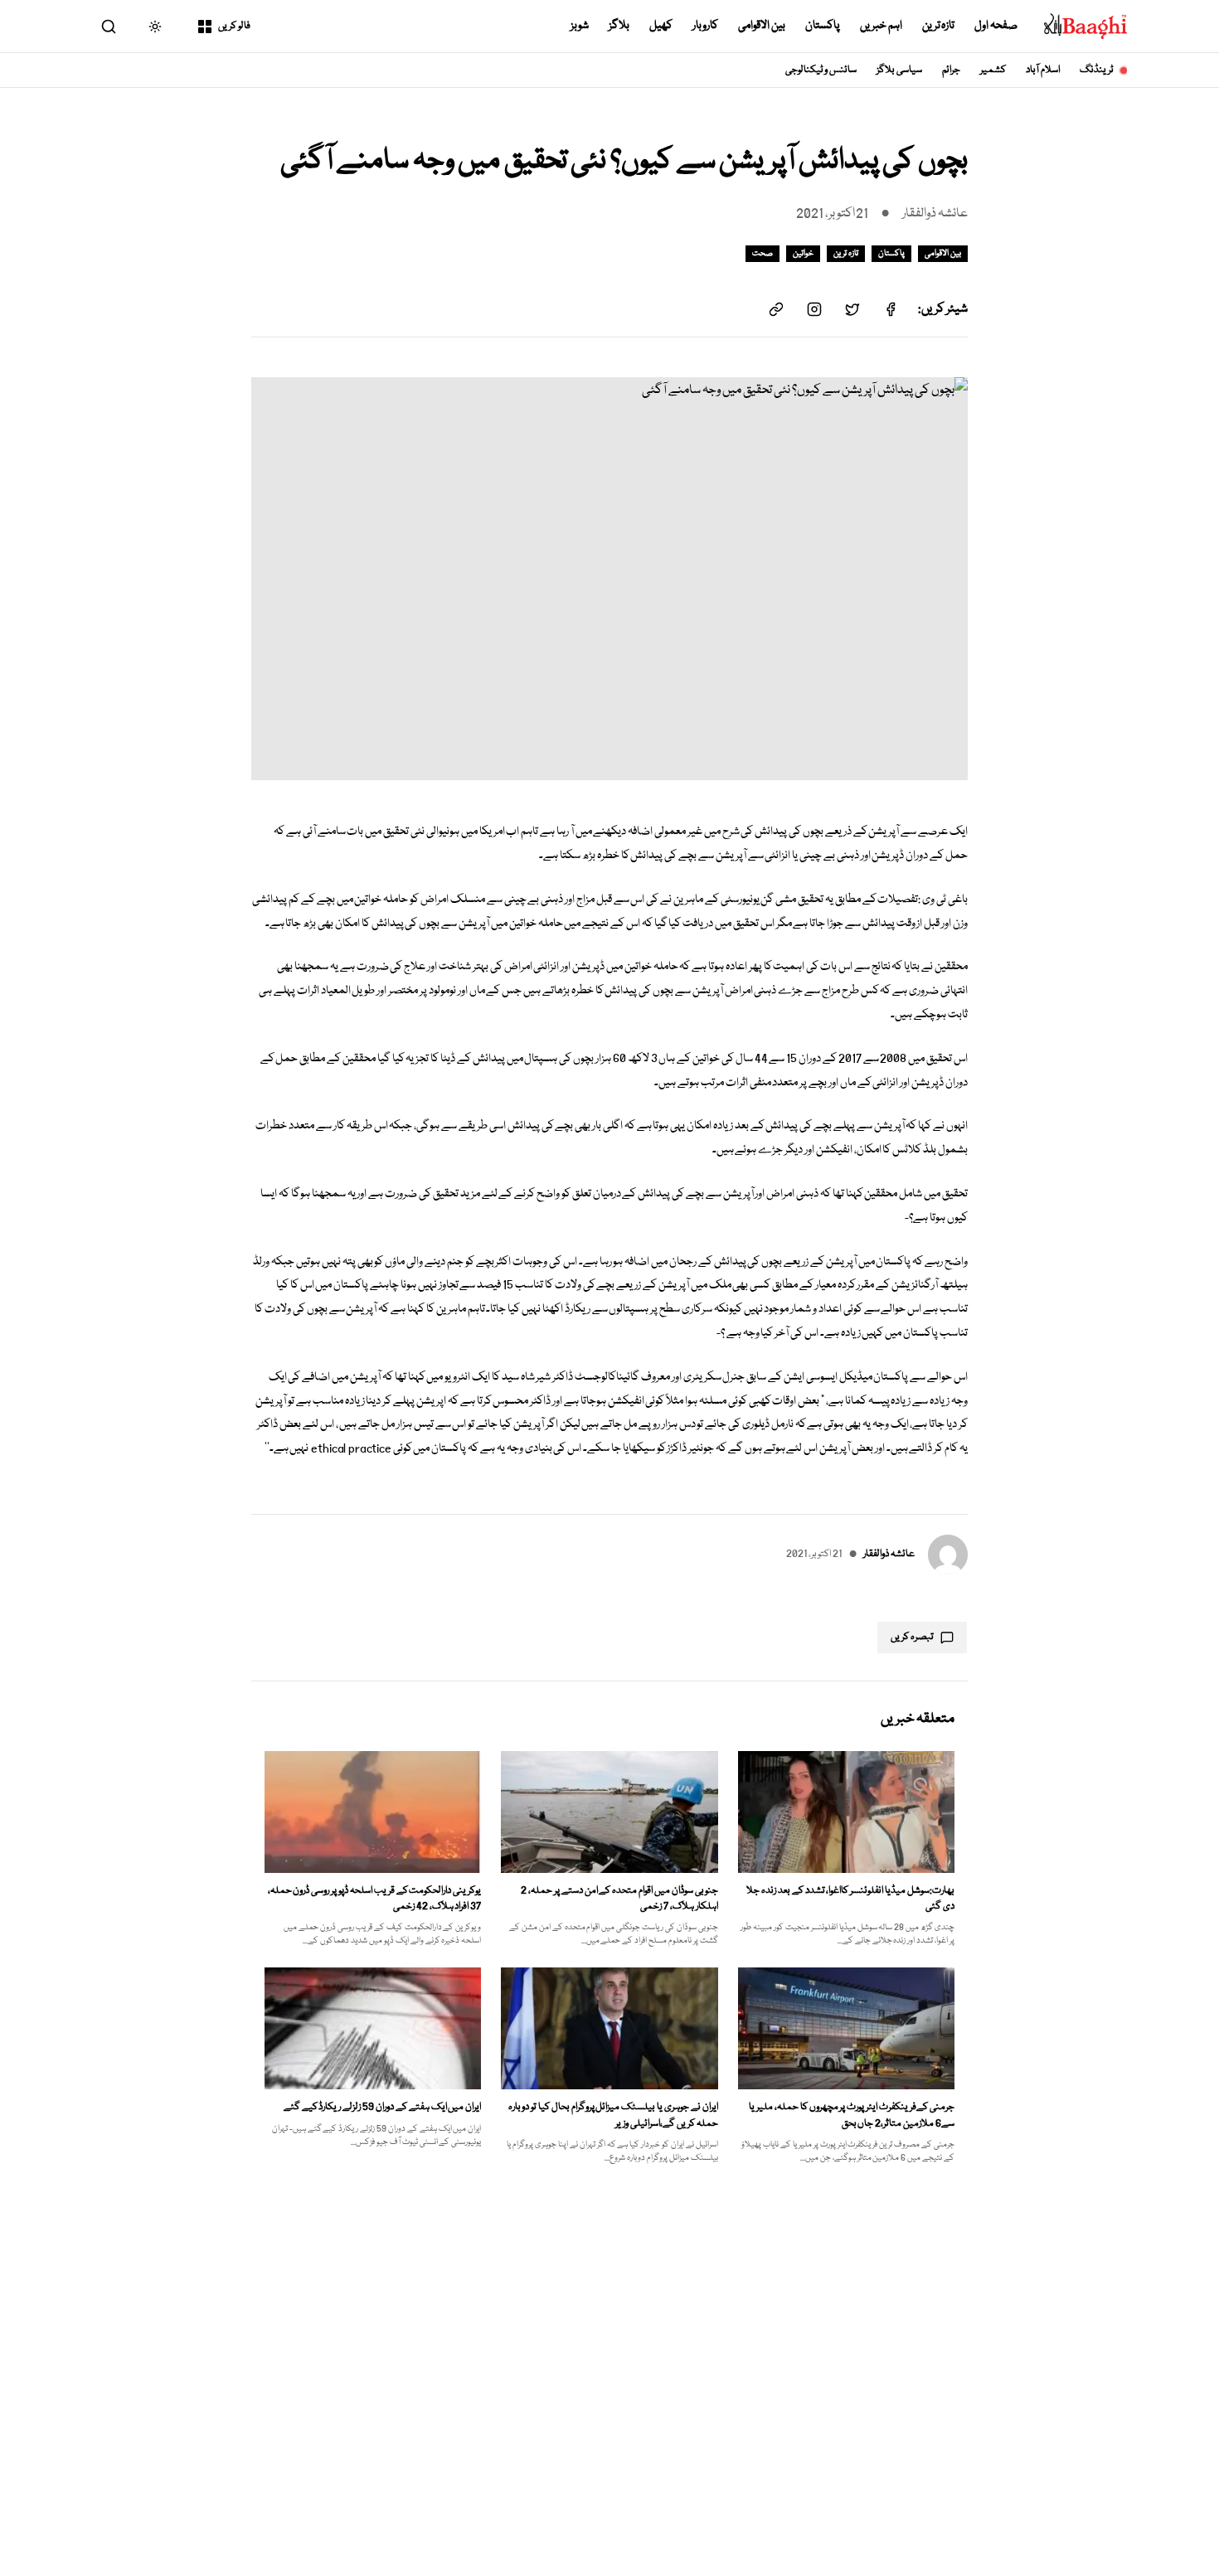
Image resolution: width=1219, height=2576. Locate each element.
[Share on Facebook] (891, 309)
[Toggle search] (109, 27)
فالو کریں (234, 26)
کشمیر (993, 70)
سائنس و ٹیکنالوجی (821, 70)
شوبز (580, 26)
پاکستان (823, 26)
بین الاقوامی (762, 26)
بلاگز (619, 26)
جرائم (951, 70)
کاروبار (705, 26)
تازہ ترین (939, 26)
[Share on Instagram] (814, 309)
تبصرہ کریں (912, 1637)
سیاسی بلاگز (899, 70)
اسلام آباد (1043, 70)
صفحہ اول (996, 26)
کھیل (661, 26)
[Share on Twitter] (852, 309)
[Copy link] (776, 309)
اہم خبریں (881, 26)
